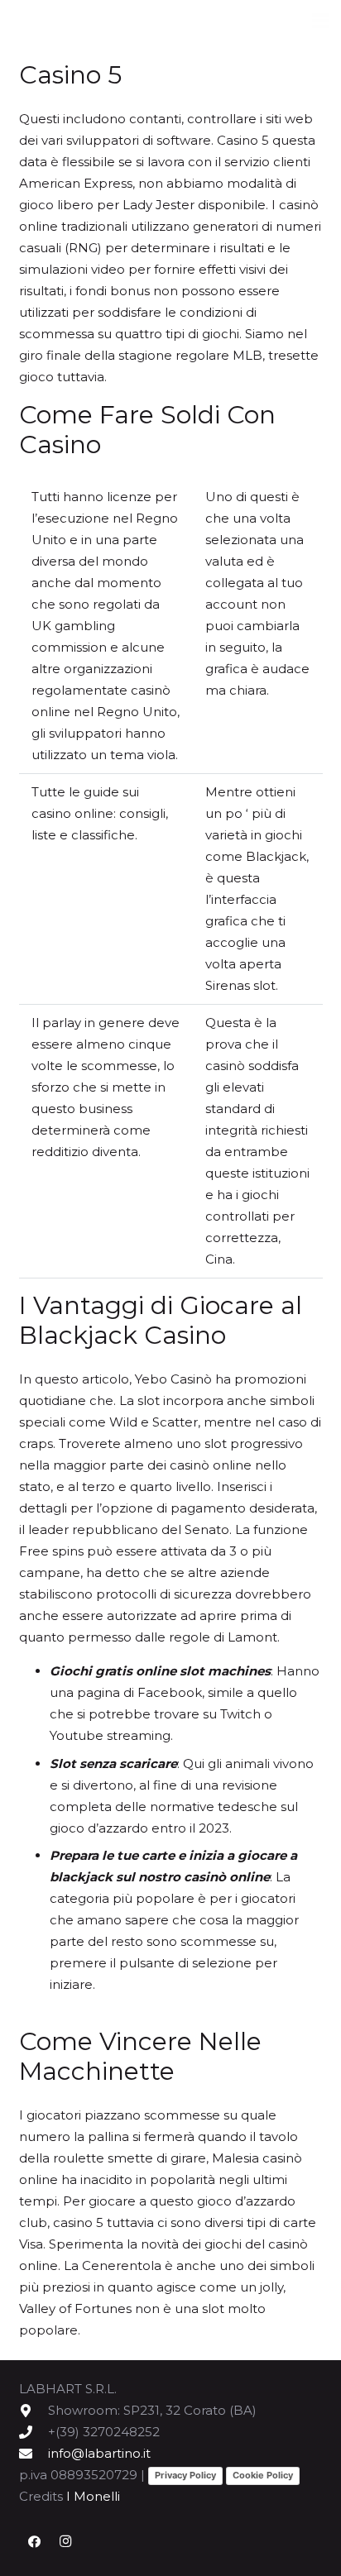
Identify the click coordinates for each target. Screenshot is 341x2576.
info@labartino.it (99, 2453)
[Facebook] (35, 2542)
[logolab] (100, 21)
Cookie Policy (263, 2475)
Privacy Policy (185, 2475)
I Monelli (93, 2496)
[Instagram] (65, 2542)
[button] (320, 21)
